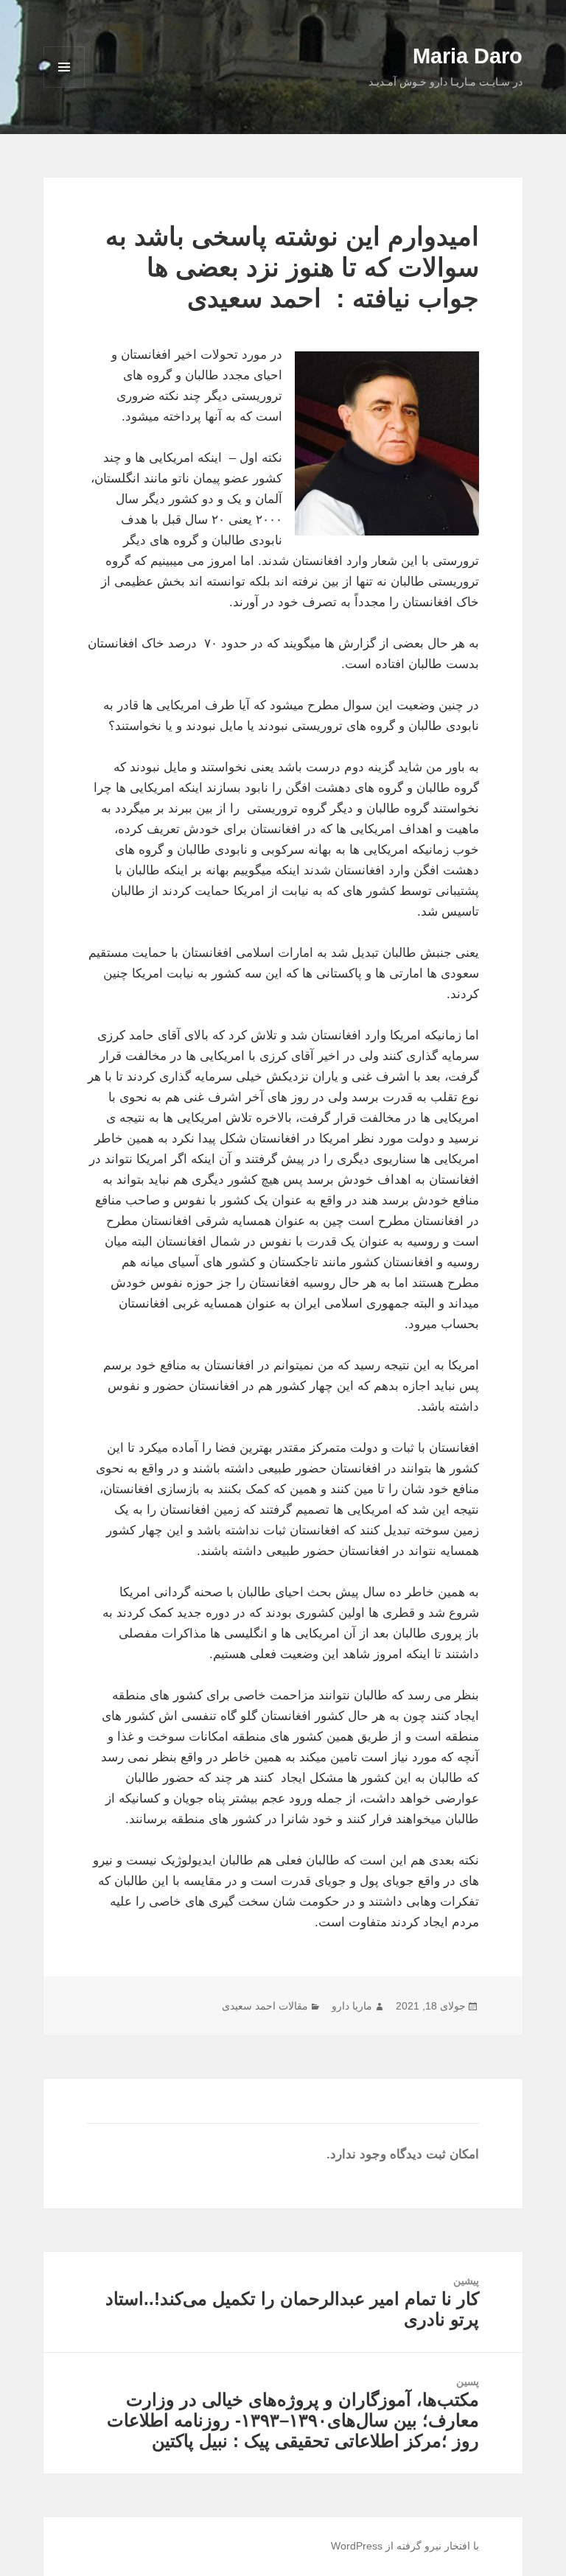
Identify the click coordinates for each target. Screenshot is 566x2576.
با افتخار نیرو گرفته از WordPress (405, 2546)
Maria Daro (468, 56)
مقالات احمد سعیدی (265, 2006)
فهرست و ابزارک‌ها (64, 87)
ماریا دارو (352, 2006)
